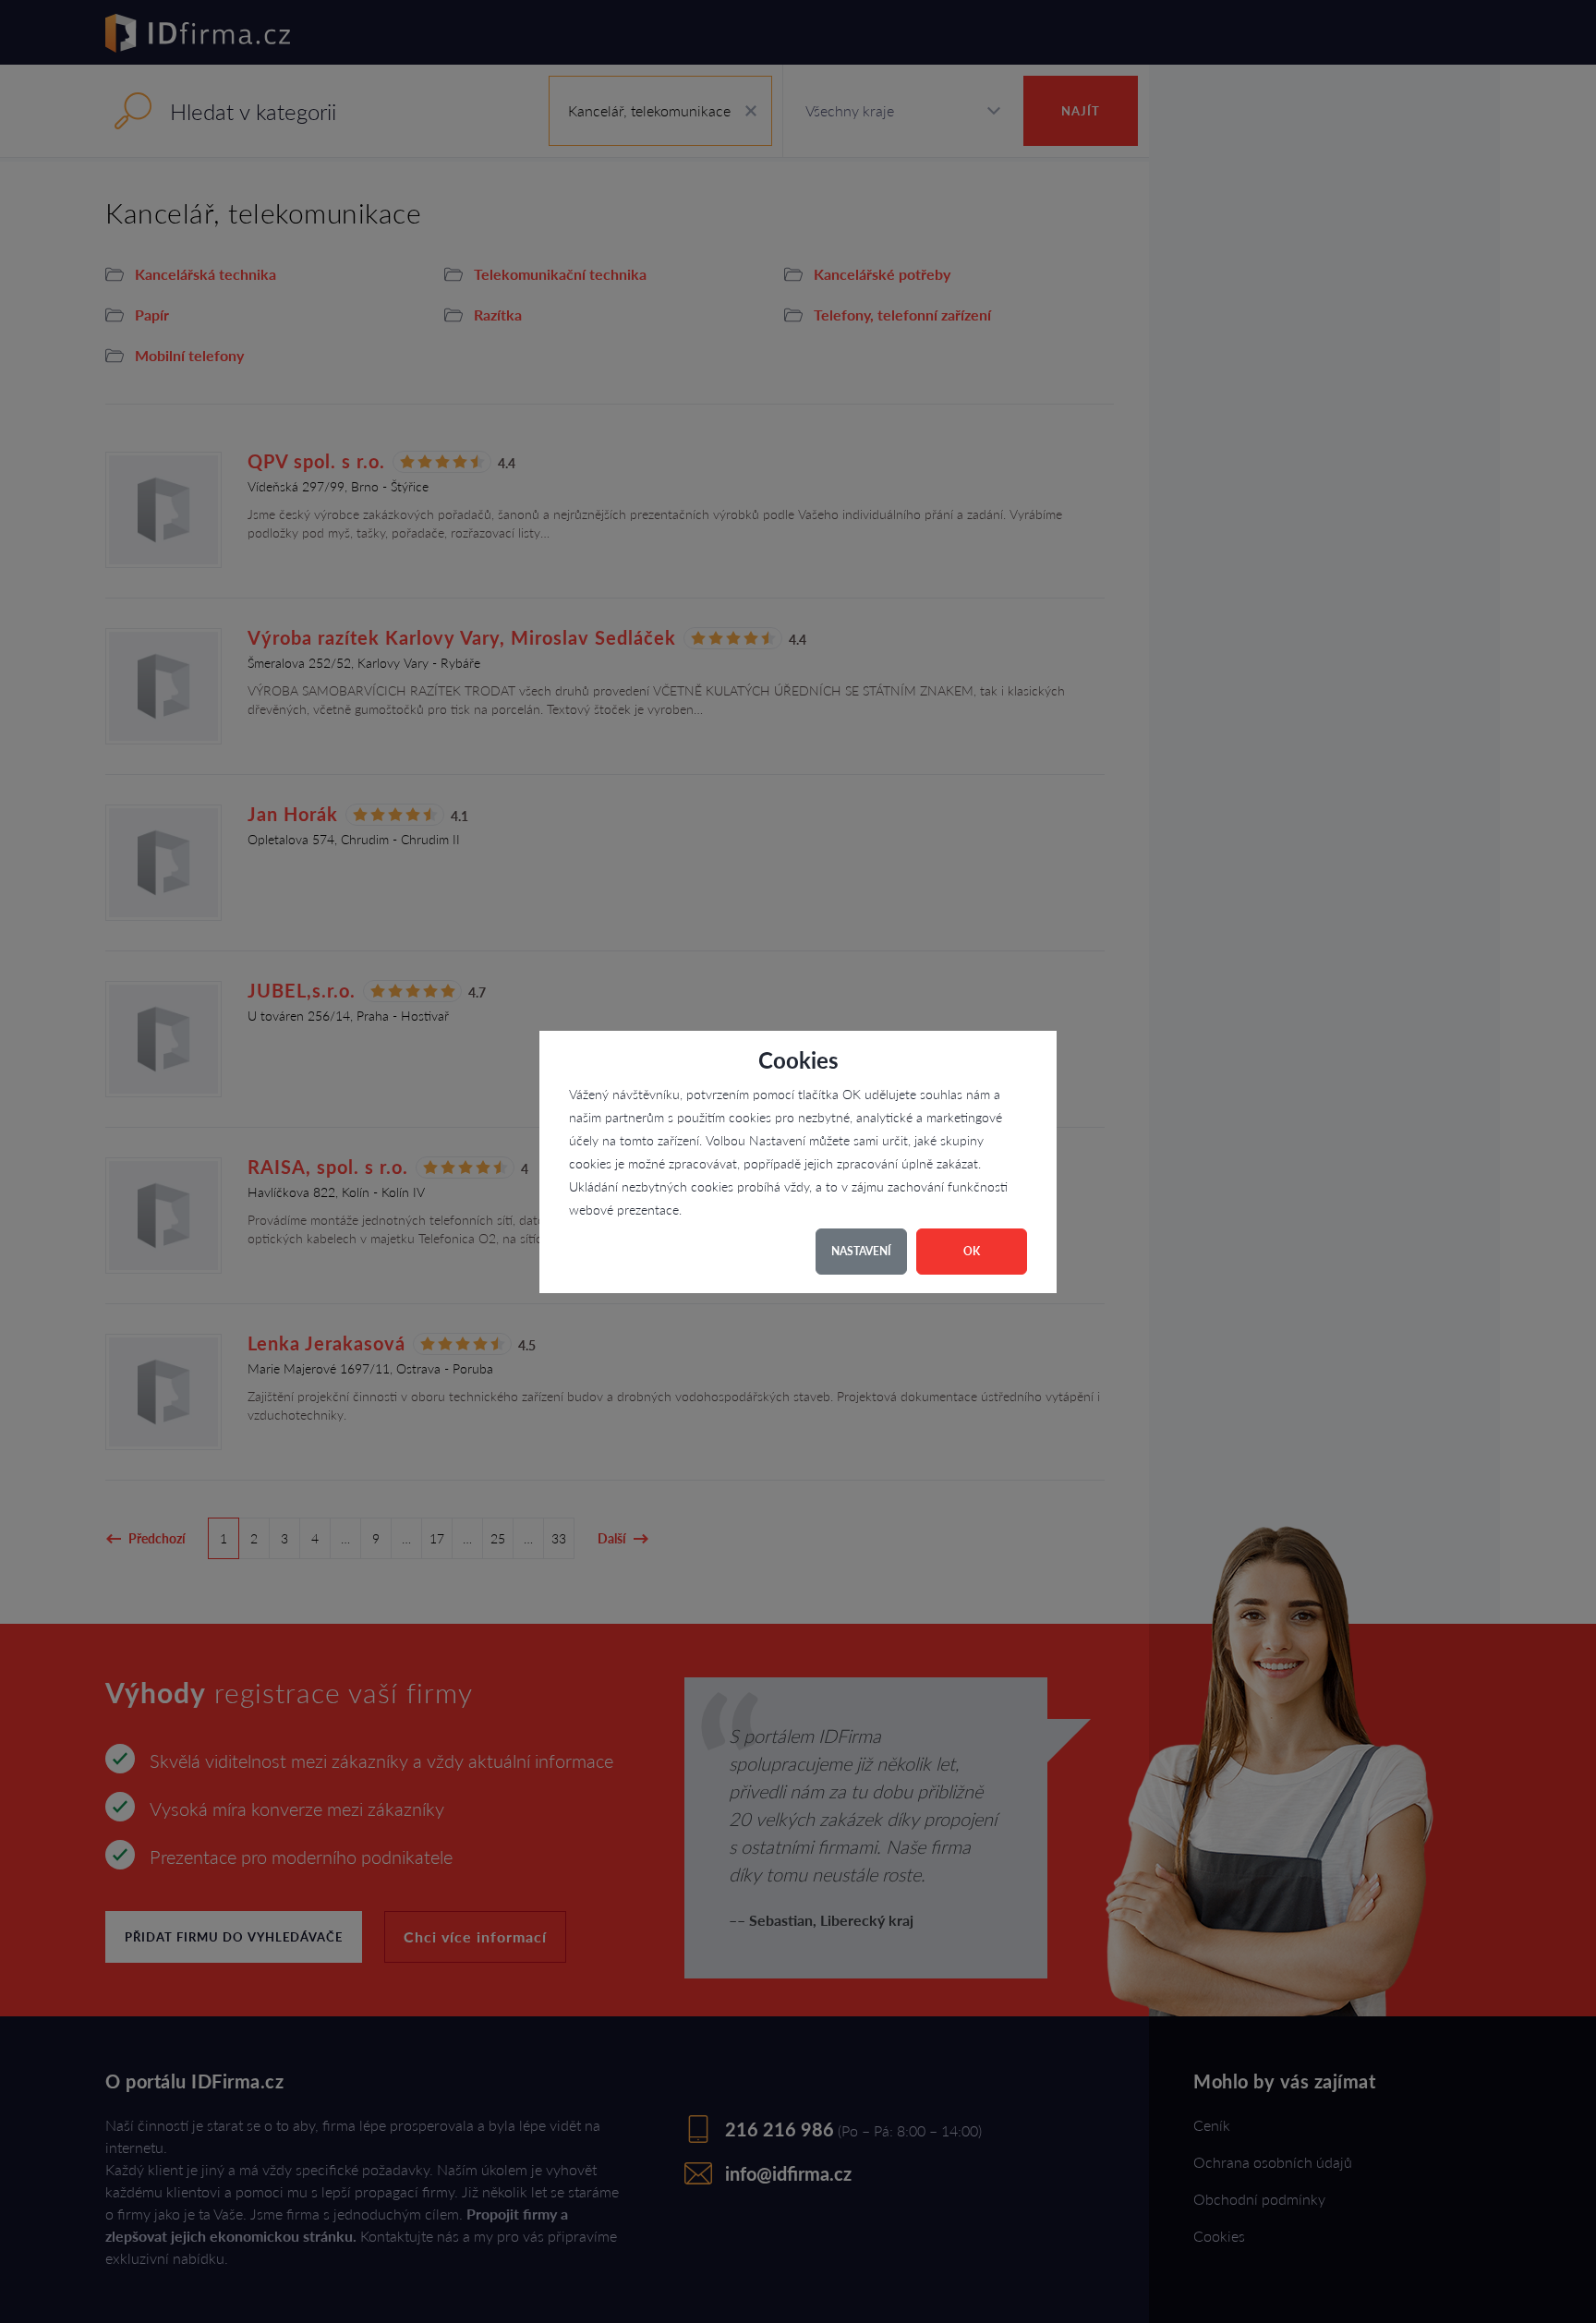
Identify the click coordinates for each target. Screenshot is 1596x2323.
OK (972, 1251)
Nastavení (861, 1251)
